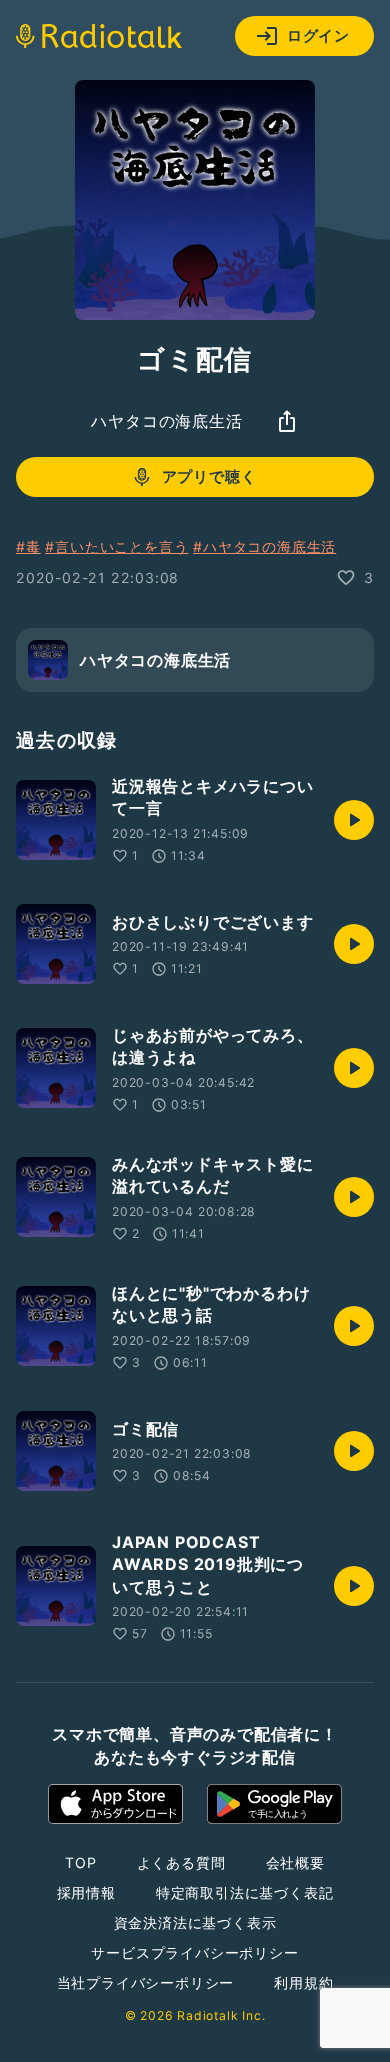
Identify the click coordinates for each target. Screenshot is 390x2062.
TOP (80, 1862)
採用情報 (86, 1892)
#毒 (28, 546)
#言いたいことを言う (116, 546)
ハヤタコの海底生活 (166, 421)
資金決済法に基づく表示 (195, 1922)
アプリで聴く (209, 476)
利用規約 (303, 1982)
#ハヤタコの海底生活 (264, 546)
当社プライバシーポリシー (146, 1982)
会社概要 (295, 1862)
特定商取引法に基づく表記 (245, 1892)
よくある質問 (181, 1862)
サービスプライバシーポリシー (194, 1952)
